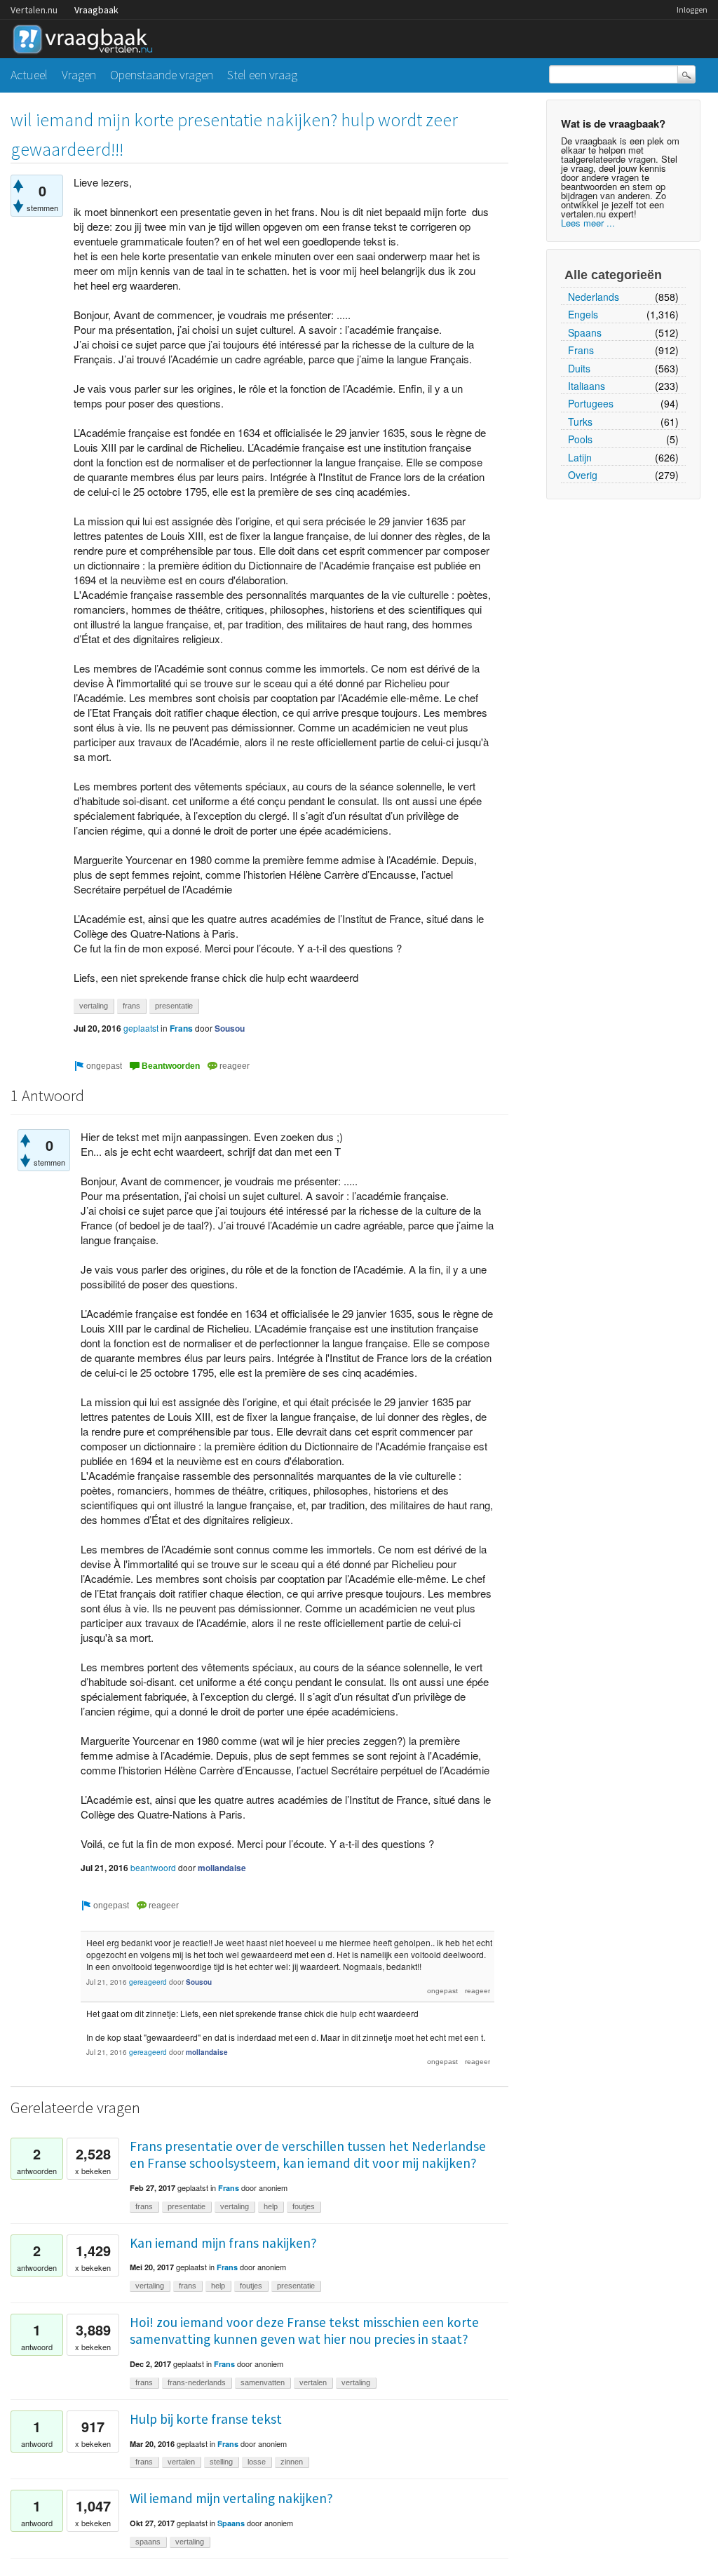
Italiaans (587, 386)
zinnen (292, 2462)
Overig (583, 475)
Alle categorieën (613, 275)
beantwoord (153, 1867)
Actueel (29, 75)
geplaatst (141, 1028)
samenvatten (263, 2382)
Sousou (230, 1028)
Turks (580, 422)
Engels (583, 314)
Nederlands (594, 297)
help (271, 2206)
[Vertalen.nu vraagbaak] (86, 37)
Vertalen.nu (34, 10)
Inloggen (692, 9)
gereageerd (148, 1982)
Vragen (79, 75)
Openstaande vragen (162, 75)
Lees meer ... (588, 223)
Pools (580, 439)
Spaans (585, 332)
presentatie (174, 1006)
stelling (221, 2462)
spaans (148, 2542)
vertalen (313, 2382)
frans (131, 1006)
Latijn (580, 457)
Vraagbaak (96, 10)
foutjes (304, 2206)
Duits (579, 368)
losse (257, 2462)
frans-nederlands (197, 2382)
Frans (581, 350)
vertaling (94, 1006)
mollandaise (222, 1868)
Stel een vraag (262, 75)
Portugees (591, 403)
